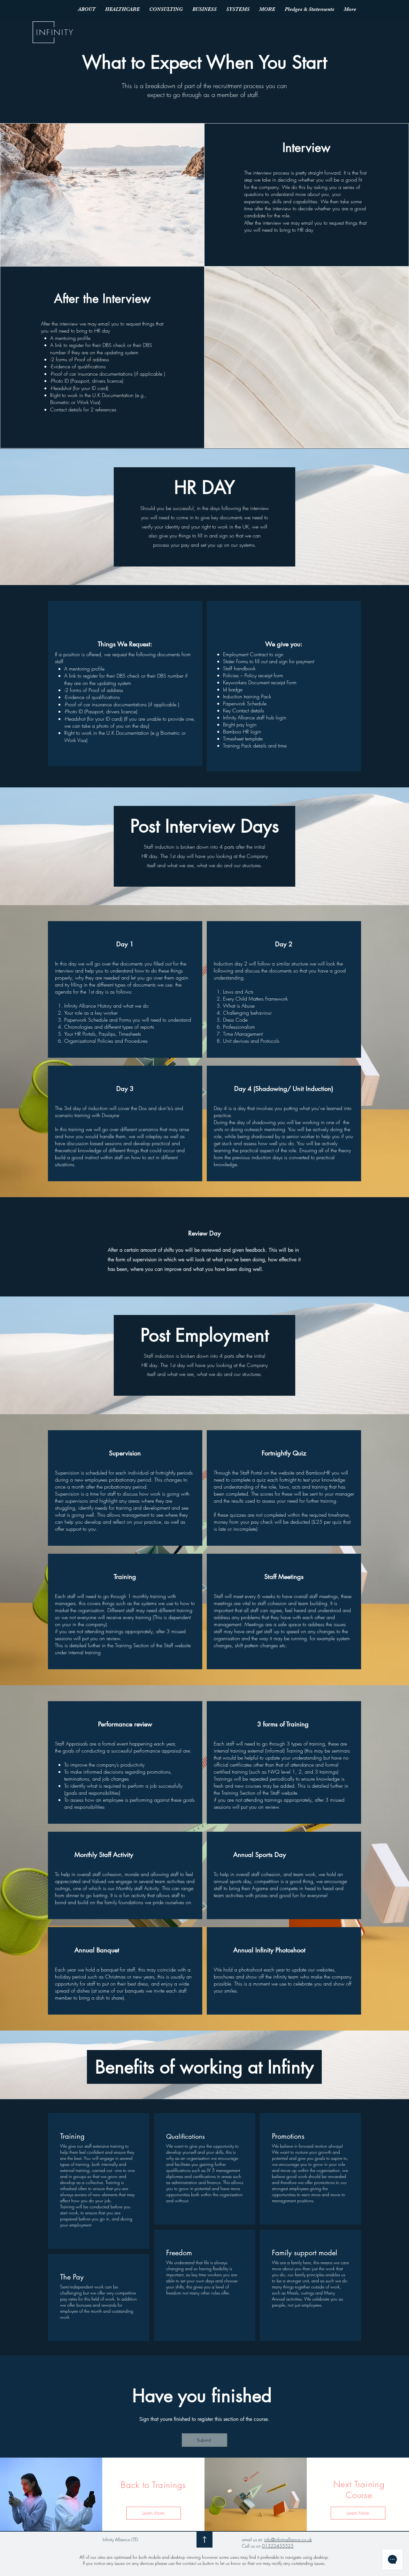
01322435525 (278, 2546)
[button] (122, 9)
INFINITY (55, 32)
